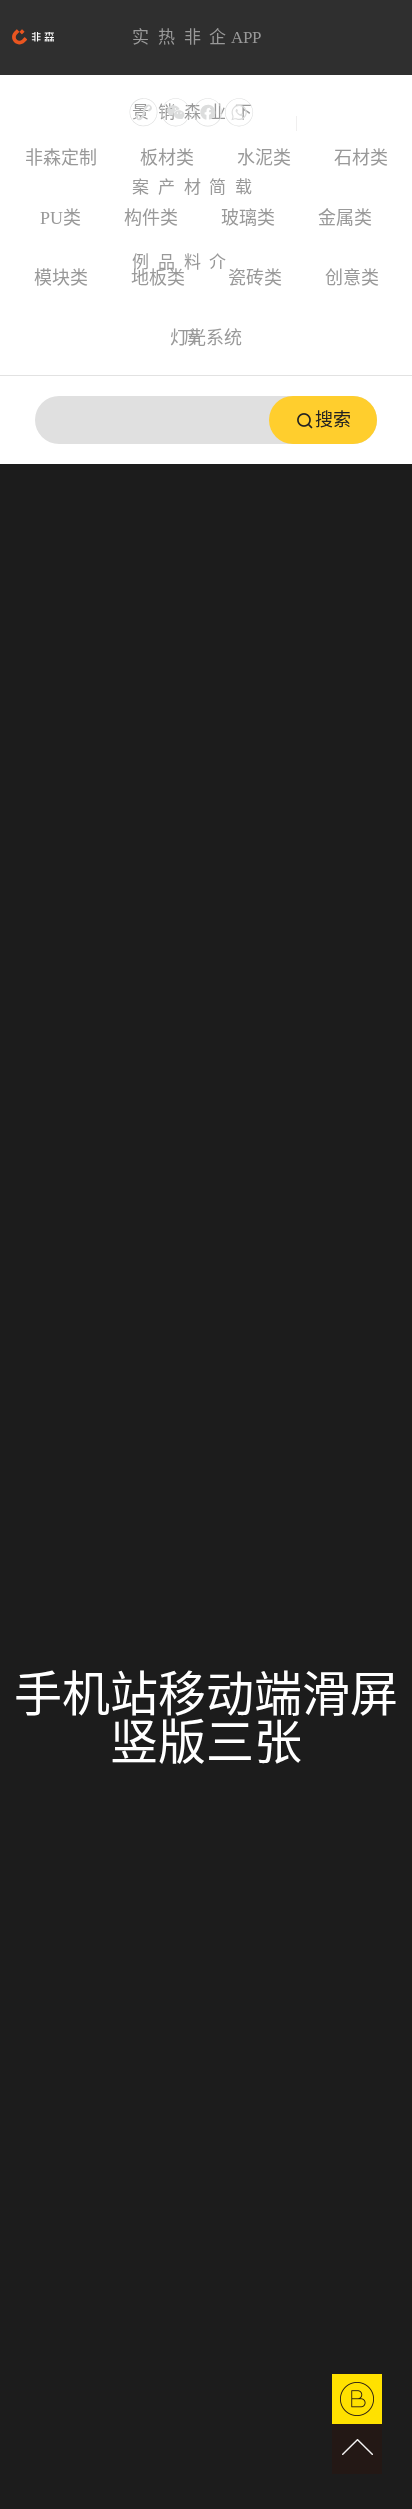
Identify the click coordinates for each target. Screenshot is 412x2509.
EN (308, 123)
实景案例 (140, 51)
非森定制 (61, 158)
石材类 (361, 158)
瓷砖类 (255, 278)
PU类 (60, 218)
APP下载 (244, 51)
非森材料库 (192, 51)
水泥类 (264, 158)
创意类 (352, 278)
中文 (280, 123)
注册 (376, 114)
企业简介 (217, 51)
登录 (343, 114)
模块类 (61, 278)
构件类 (151, 218)
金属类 (345, 218)
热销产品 (166, 51)
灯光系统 (206, 338)
